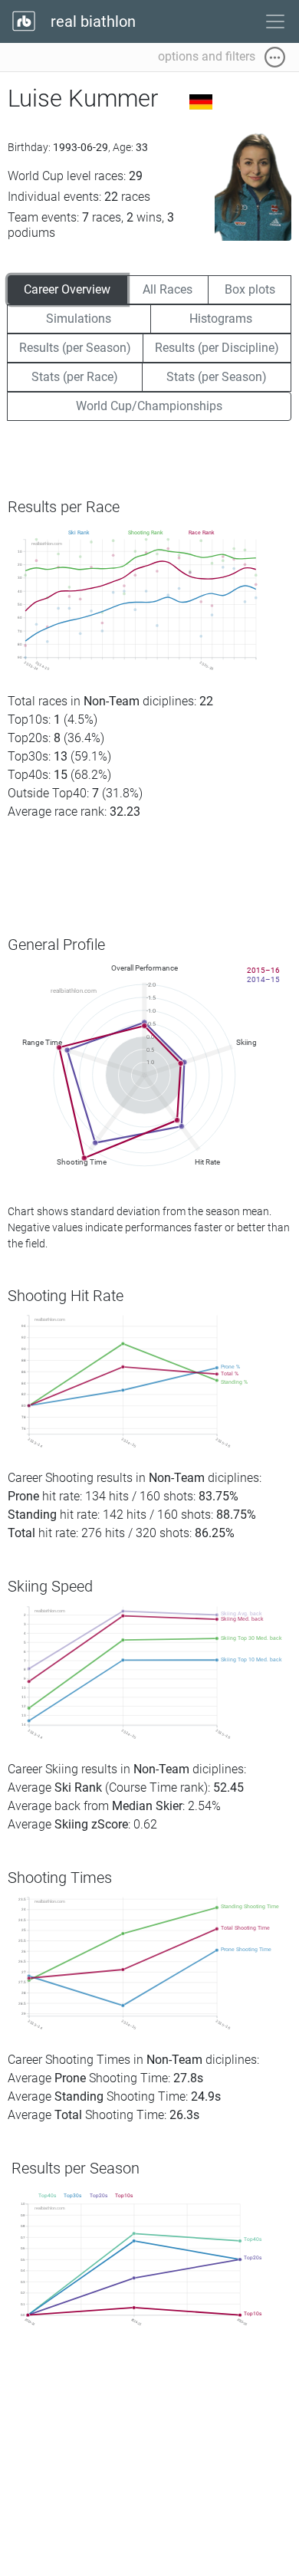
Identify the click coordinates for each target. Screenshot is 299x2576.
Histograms (221, 319)
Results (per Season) (75, 348)
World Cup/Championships (149, 406)
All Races (168, 289)
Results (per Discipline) (217, 348)
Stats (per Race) (75, 377)
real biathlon (91, 21)
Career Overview (67, 289)
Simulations (79, 319)
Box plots (250, 289)
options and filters (211, 56)
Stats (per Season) (217, 377)
